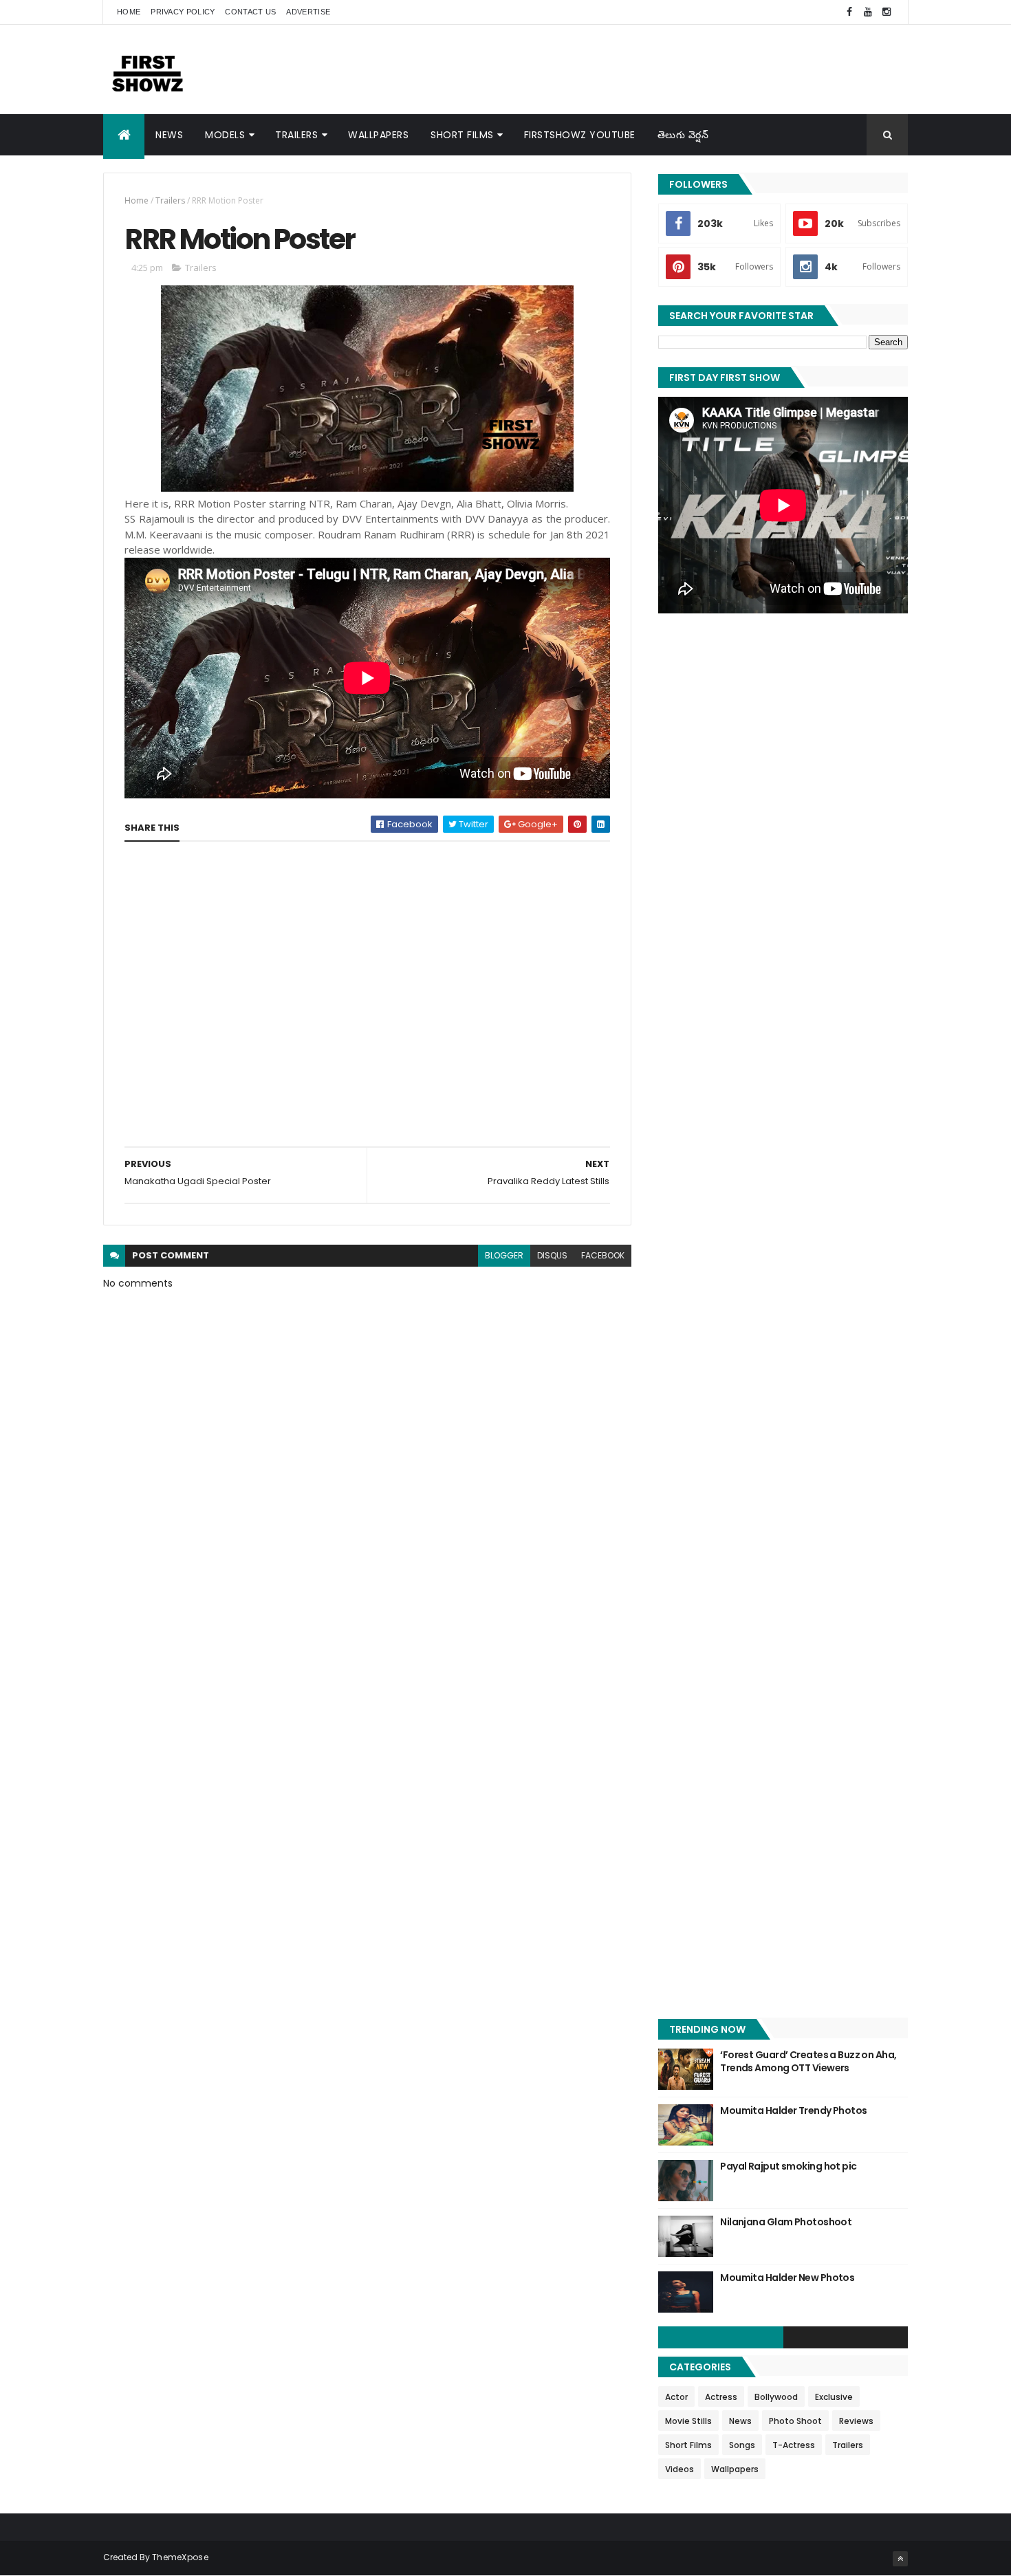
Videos (680, 2469)
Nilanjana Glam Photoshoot (786, 2222)
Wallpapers (378, 135)
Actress (721, 2397)
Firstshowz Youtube (580, 135)
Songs (742, 2445)
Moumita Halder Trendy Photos (793, 2110)
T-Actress (794, 2445)
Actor (676, 2397)
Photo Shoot (795, 2421)
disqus (552, 1255)
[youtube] (868, 12)
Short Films (462, 135)
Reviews (856, 2421)
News (169, 135)
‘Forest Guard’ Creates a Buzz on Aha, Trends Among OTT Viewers (808, 2062)
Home (129, 12)
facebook (603, 1255)
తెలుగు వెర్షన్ (683, 135)
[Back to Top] (900, 2559)
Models (225, 135)
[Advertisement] (657, 69)
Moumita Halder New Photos (787, 2278)
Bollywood (776, 2397)
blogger (504, 1255)
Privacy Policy (183, 12)
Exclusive (834, 2397)
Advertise (308, 12)
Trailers (296, 135)
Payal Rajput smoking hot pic (788, 2166)
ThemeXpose (180, 2557)
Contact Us (250, 12)
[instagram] (887, 12)
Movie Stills (688, 2421)
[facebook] (849, 12)
